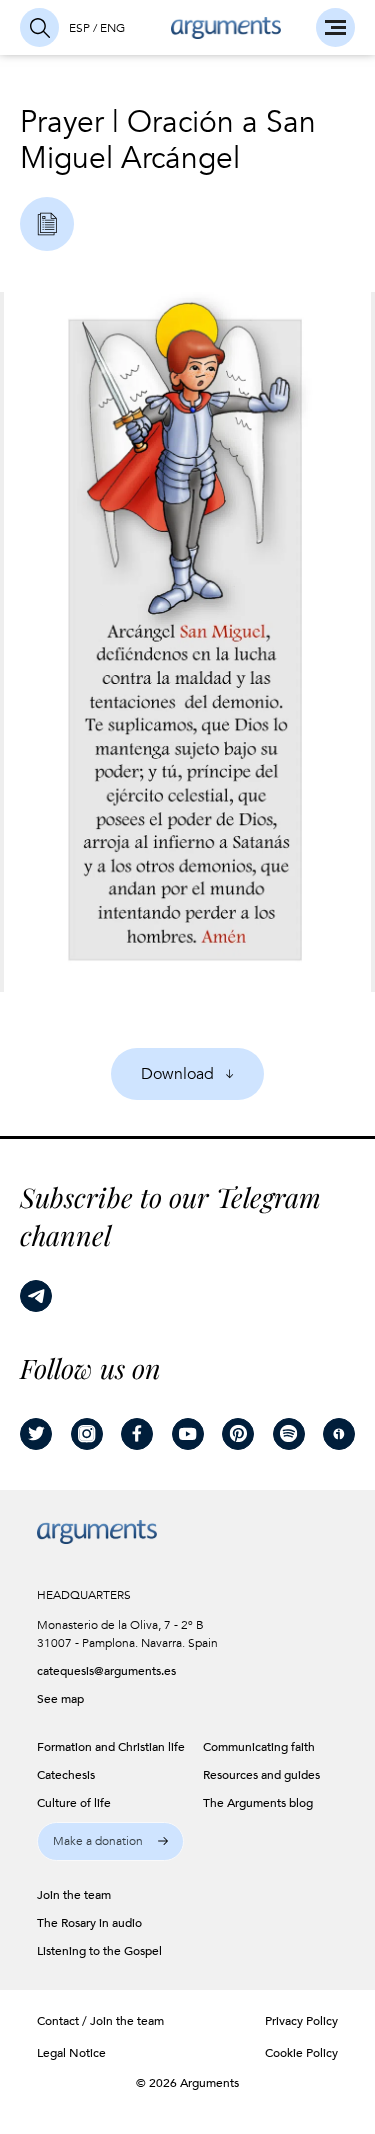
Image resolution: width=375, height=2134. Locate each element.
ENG (112, 28)
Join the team (127, 2021)
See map (60, 1699)
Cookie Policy (301, 2053)
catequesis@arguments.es (97, 1671)
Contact (58, 2021)
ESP (79, 28)
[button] (110, 1841)
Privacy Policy (301, 2021)
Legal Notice (71, 2053)
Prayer (62, 122)
